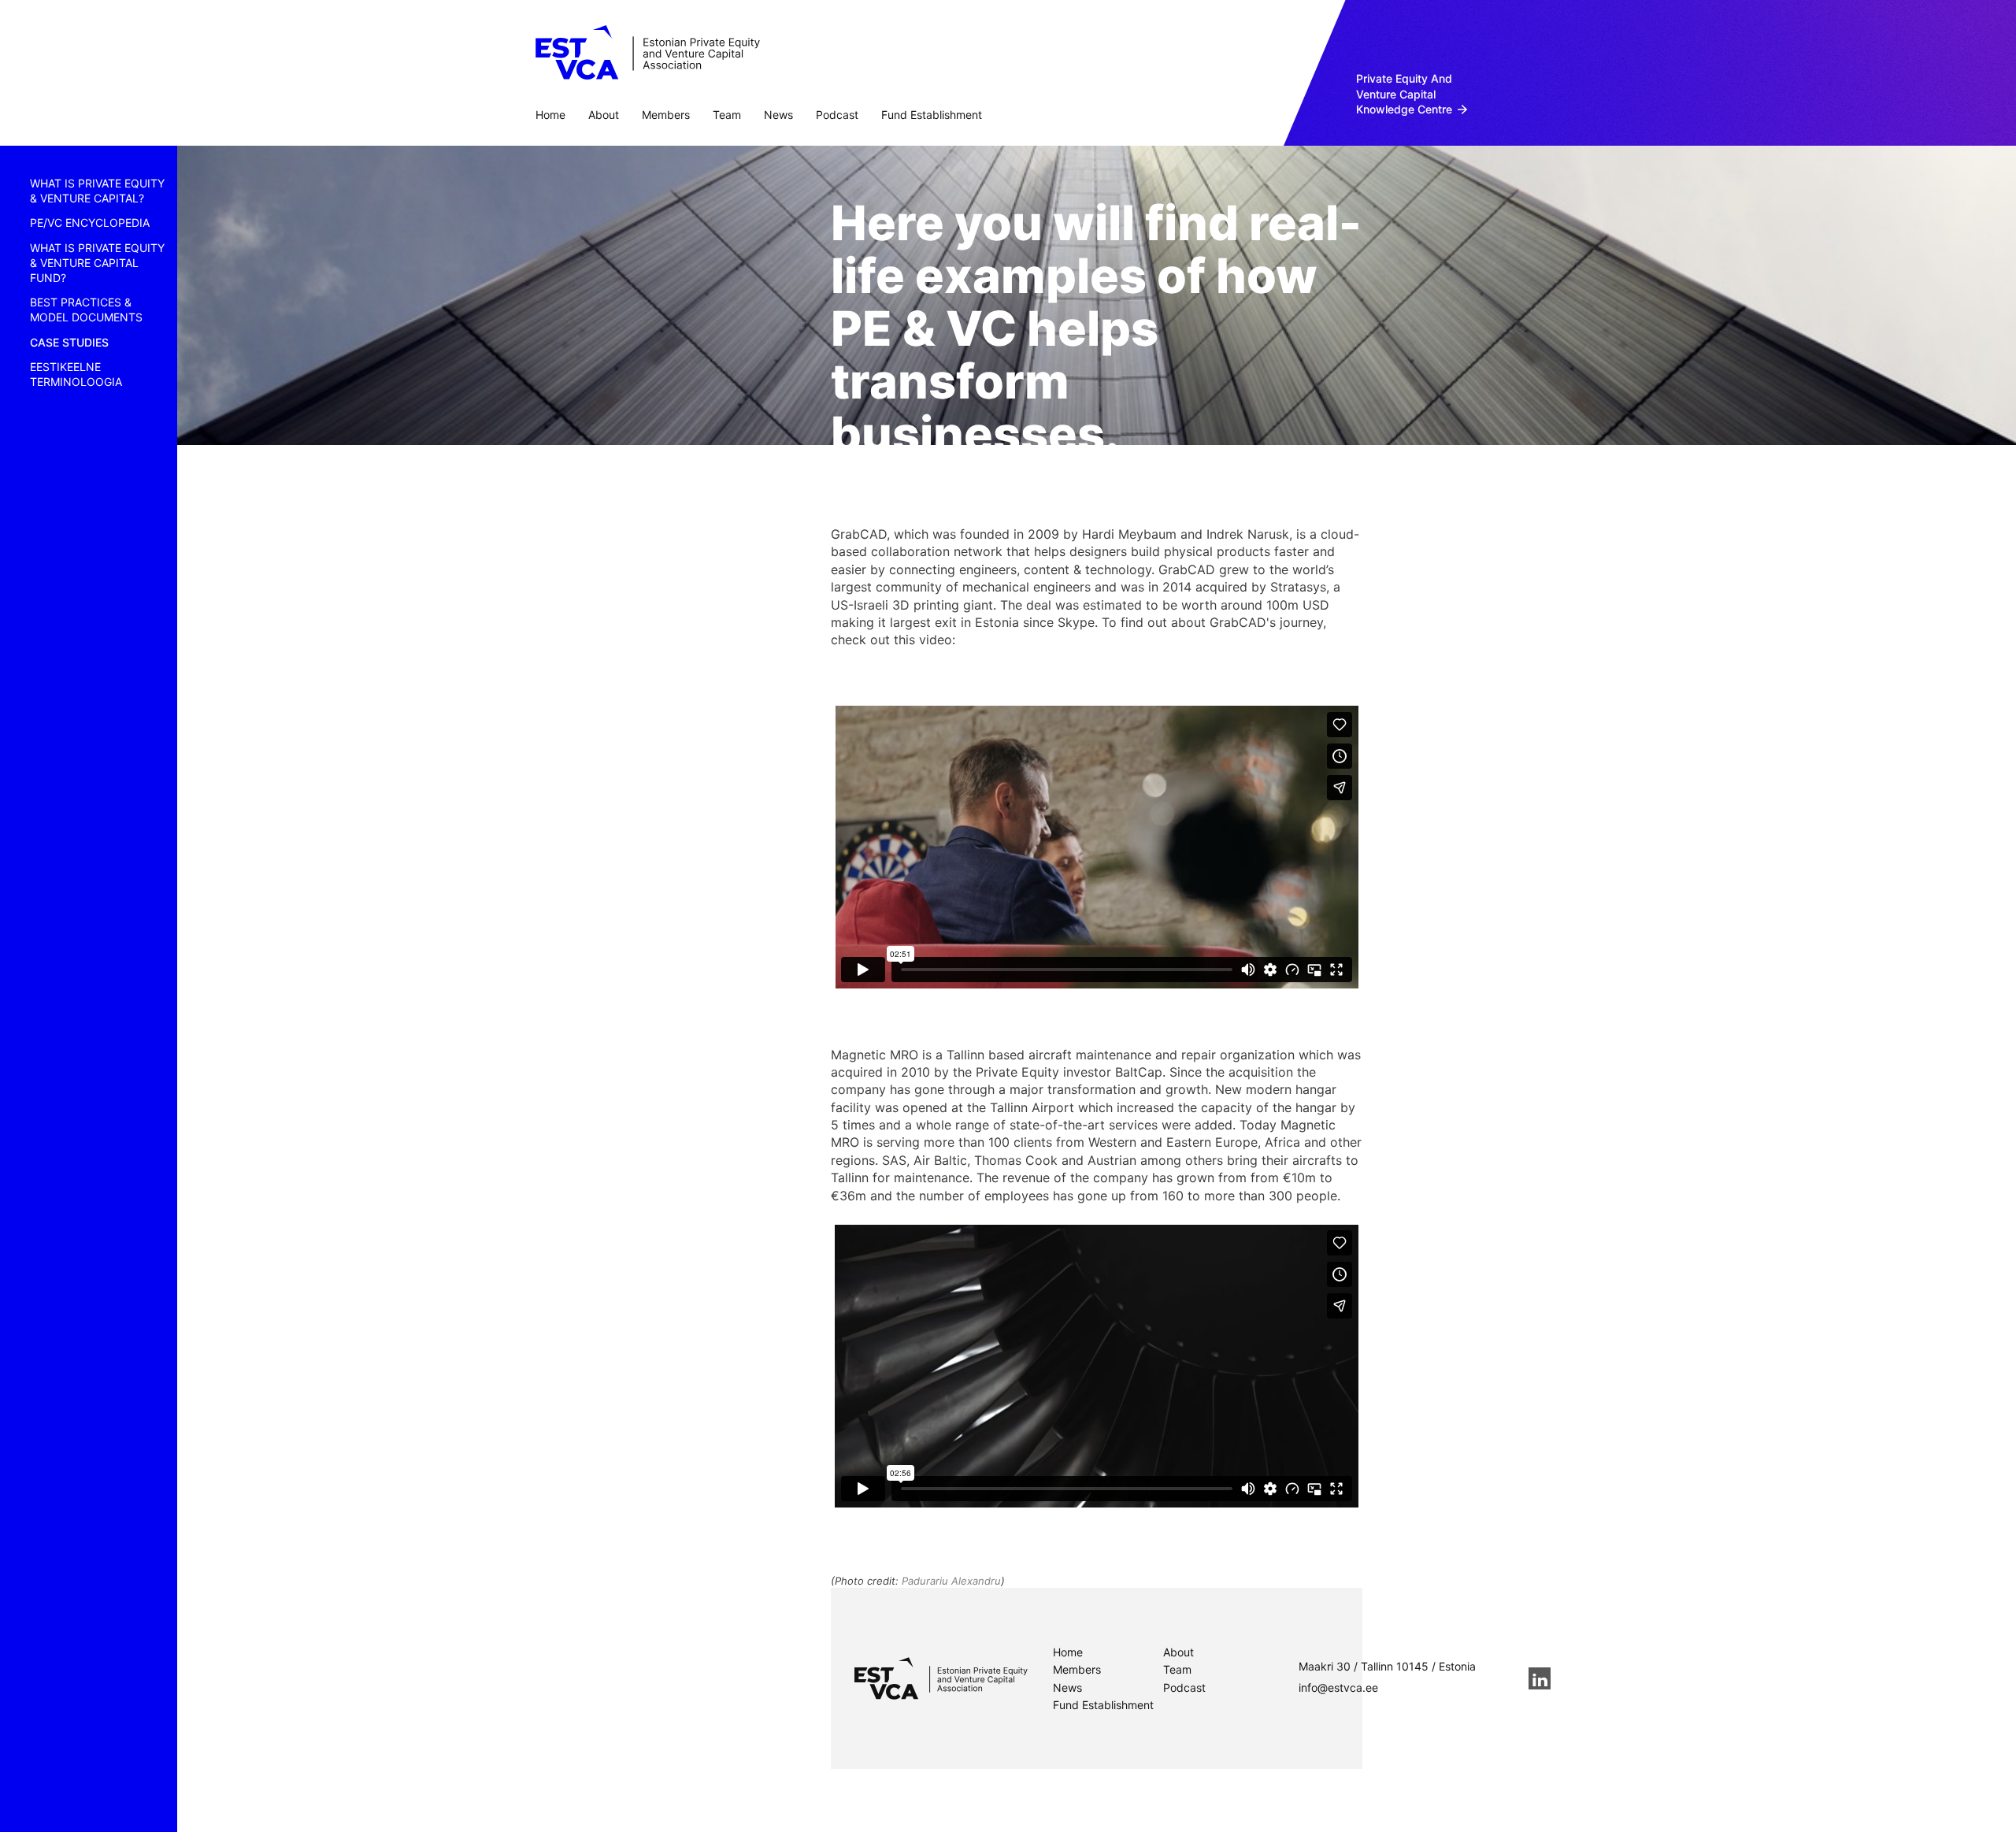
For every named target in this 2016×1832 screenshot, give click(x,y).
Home (550, 115)
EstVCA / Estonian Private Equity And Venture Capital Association (648, 53)
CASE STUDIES (69, 342)
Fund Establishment (932, 115)
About (604, 115)
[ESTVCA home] (941, 1678)
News (778, 115)
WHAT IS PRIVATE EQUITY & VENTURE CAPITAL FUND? (97, 263)
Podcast (837, 115)
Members (666, 115)
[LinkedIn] (1540, 1678)
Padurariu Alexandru (951, 1581)
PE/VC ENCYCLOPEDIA (90, 223)
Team (727, 115)
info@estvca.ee (1338, 1687)
